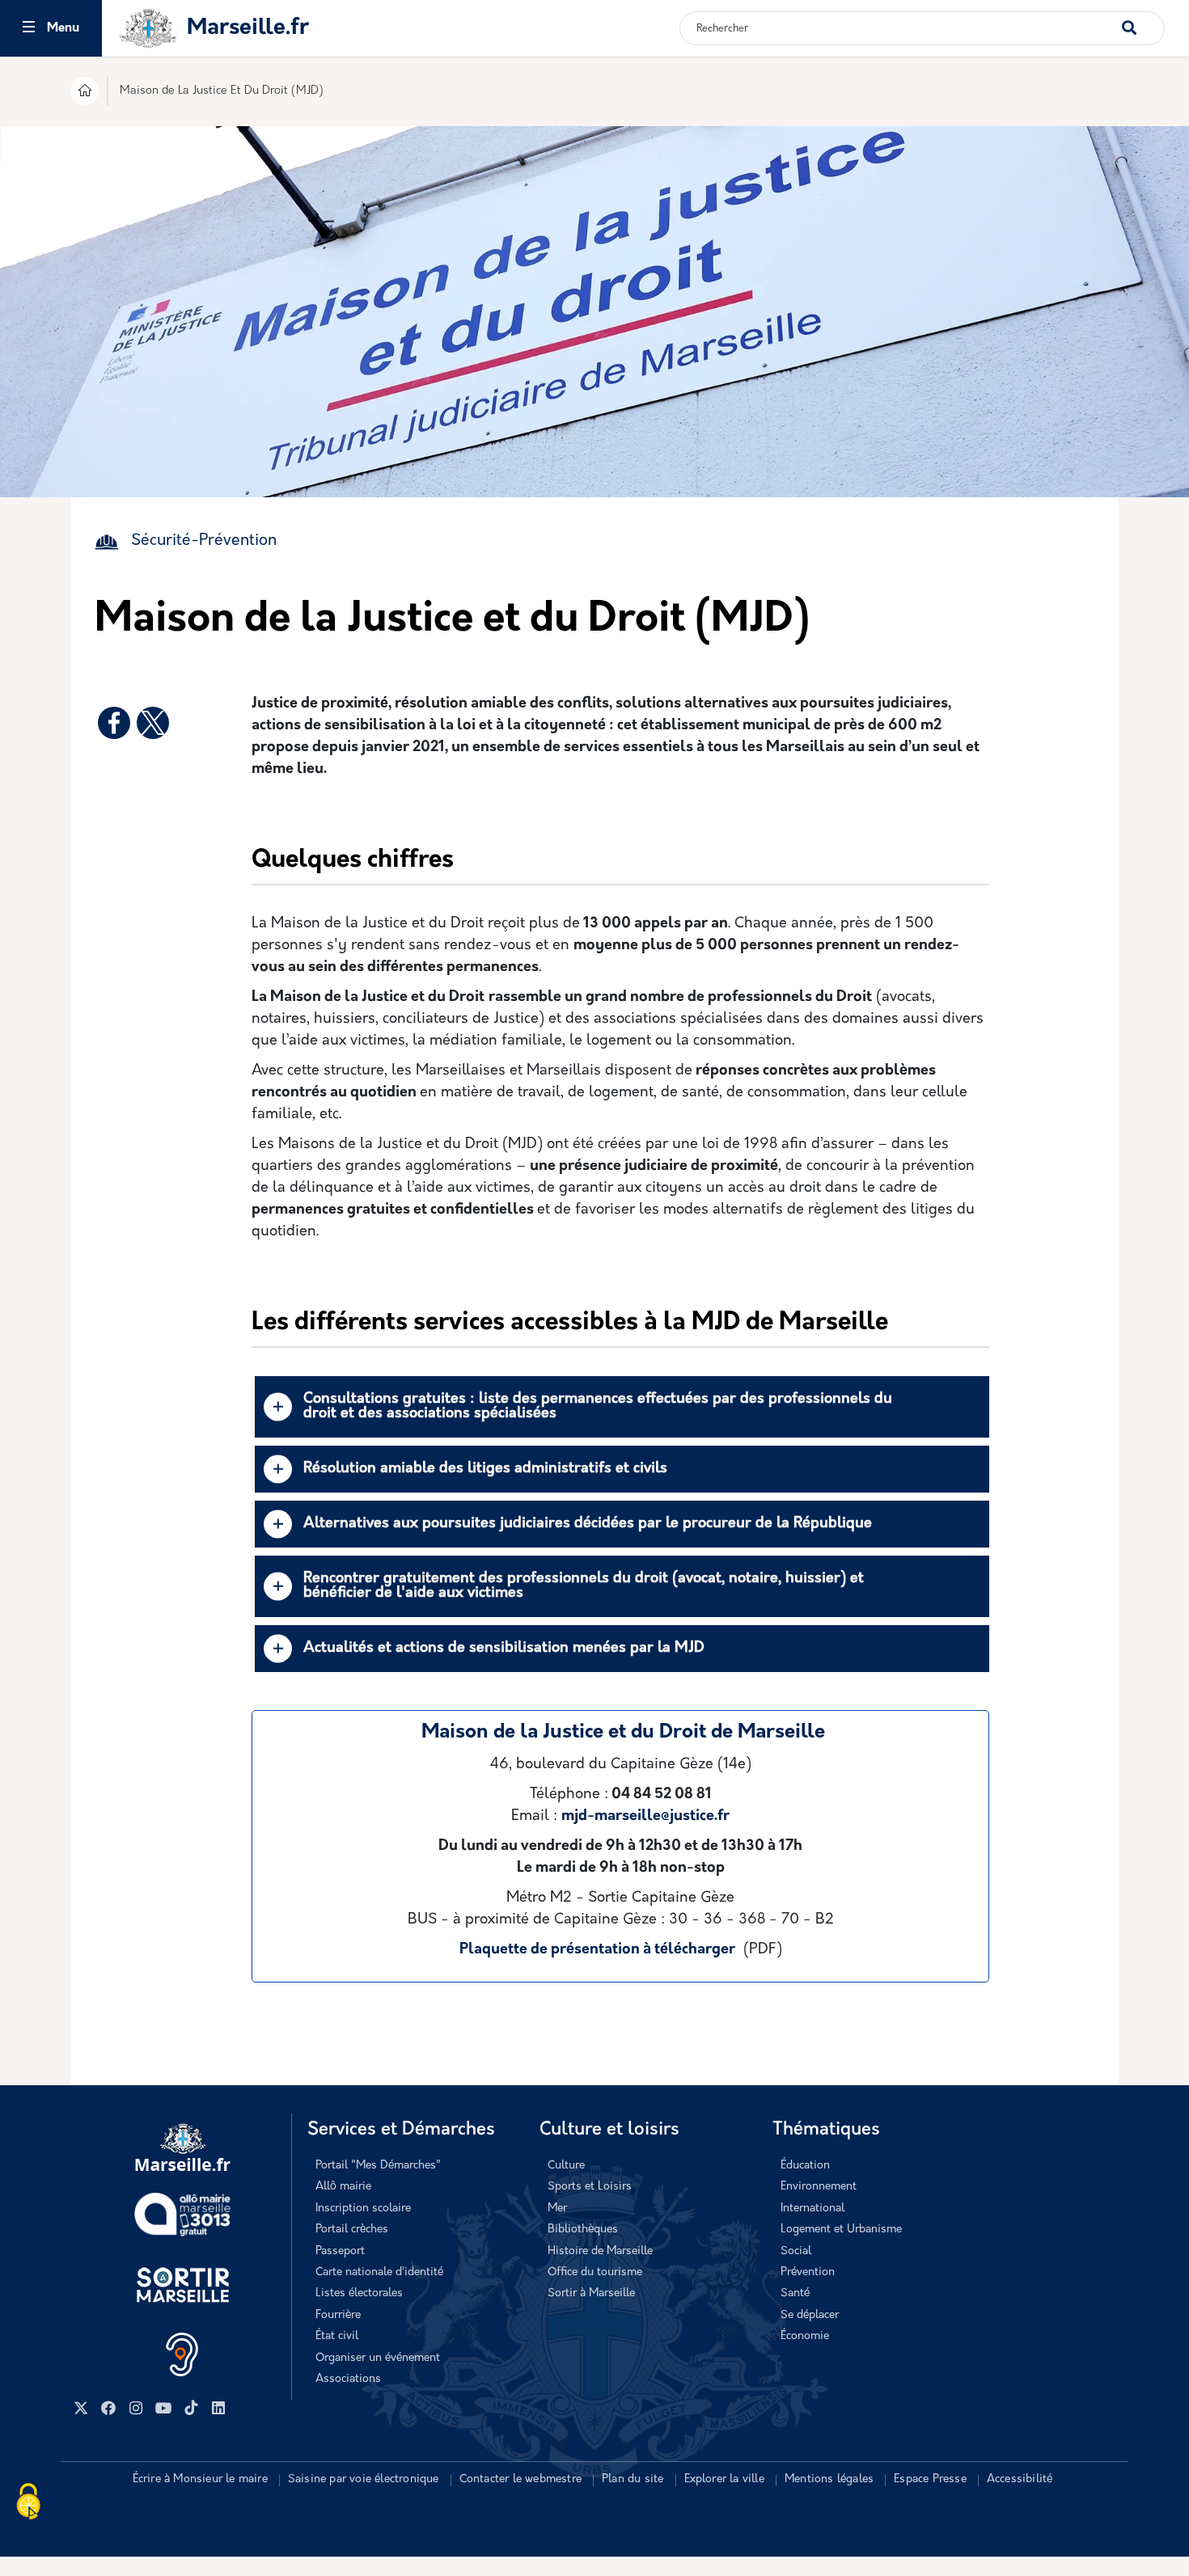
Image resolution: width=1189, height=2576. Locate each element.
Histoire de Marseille (600, 2251)
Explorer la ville (724, 2479)
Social (796, 2251)
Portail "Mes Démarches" (378, 2166)
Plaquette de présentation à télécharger (597, 1950)
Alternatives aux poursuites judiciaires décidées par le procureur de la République (588, 1524)
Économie (805, 2336)
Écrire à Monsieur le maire (200, 2479)
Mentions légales (829, 2479)
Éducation (805, 2166)
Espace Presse (930, 2479)
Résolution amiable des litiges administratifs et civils (485, 1469)
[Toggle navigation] (29, 29)
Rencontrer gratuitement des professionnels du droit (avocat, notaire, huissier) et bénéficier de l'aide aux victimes (584, 1586)
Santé (795, 2293)
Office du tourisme (595, 2272)
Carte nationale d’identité (379, 2272)
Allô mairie (343, 2187)
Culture (566, 2166)
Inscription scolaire (363, 2209)
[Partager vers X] (153, 723)
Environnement (819, 2187)
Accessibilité (1020, 2479)
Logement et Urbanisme (841, 2230)
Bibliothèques (583, 2230)
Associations (348, 2379)
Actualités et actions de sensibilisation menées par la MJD (504, 1649)
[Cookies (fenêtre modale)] (28, 2503)
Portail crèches (352, 2230)
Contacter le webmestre (520, 2479)
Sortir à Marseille (591, 2293)
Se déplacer (810, 2315)
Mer (557, 2209)
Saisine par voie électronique (364, 2479)
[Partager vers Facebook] (114, 723)
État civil (337, 2336)
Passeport (340, 2251)
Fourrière (338, 2315)
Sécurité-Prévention (204, 541)
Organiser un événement (378, 2358)
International (812, 2209)
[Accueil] (85, 93)
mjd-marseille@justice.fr (645, 1817)
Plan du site (633, 2479)
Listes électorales (359, 2293)
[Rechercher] (1142, 20)
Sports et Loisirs (590, 2187)
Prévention (808, 2272)
